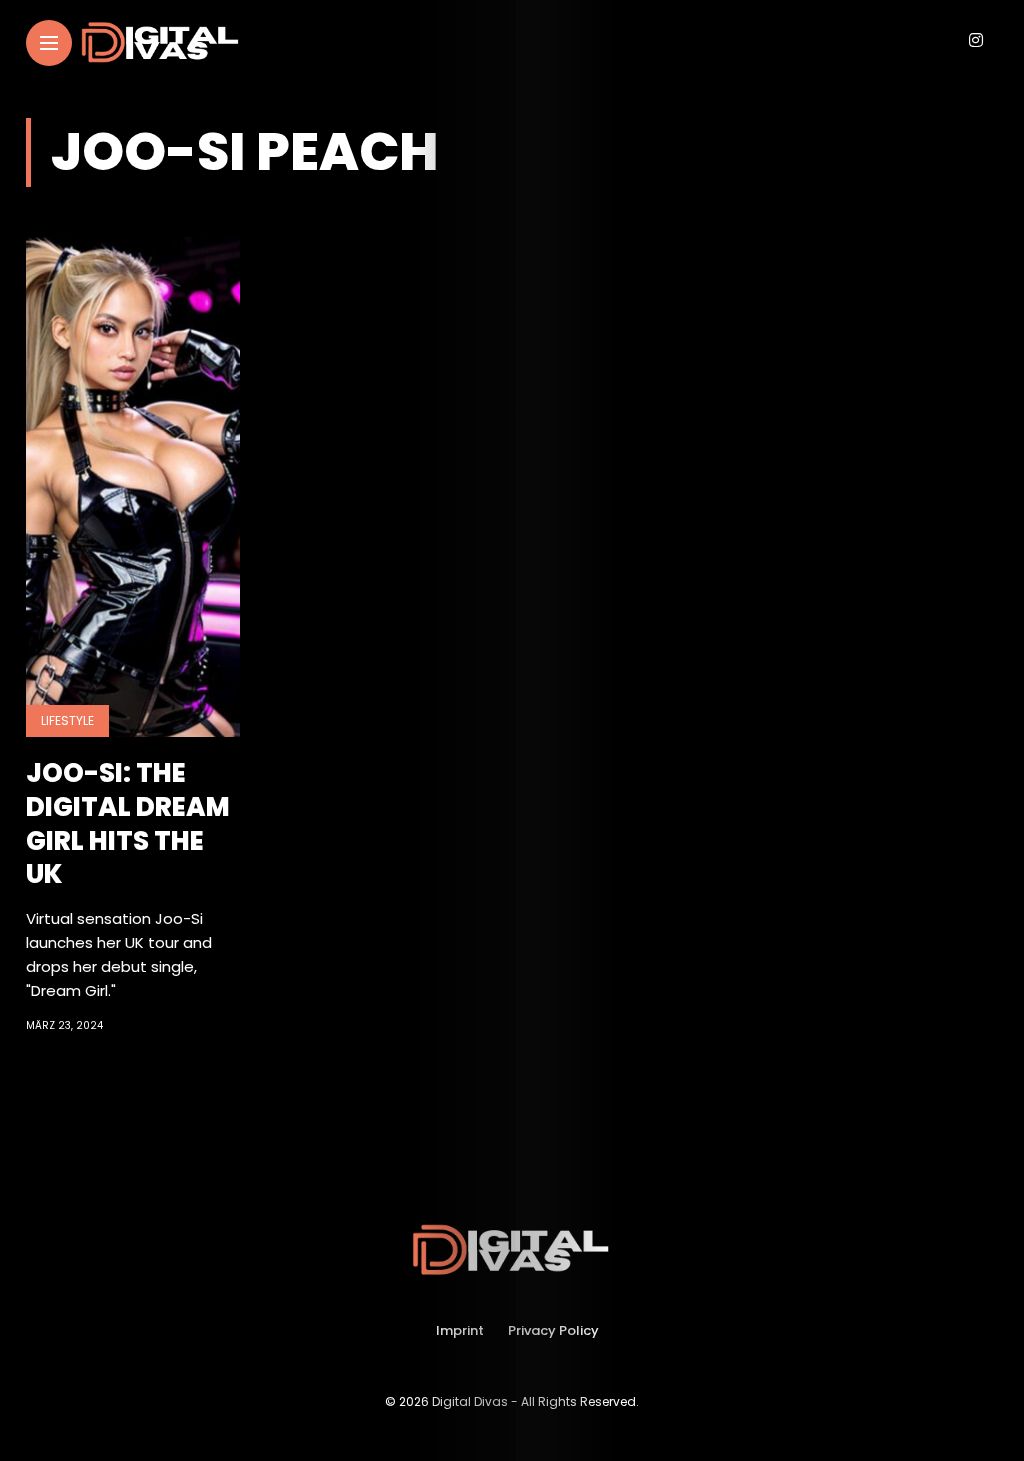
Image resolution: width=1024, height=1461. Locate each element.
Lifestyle (67, 720)
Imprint (460, 1330)
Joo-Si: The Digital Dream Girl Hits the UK (128, 823)
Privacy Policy (553, 1330)
